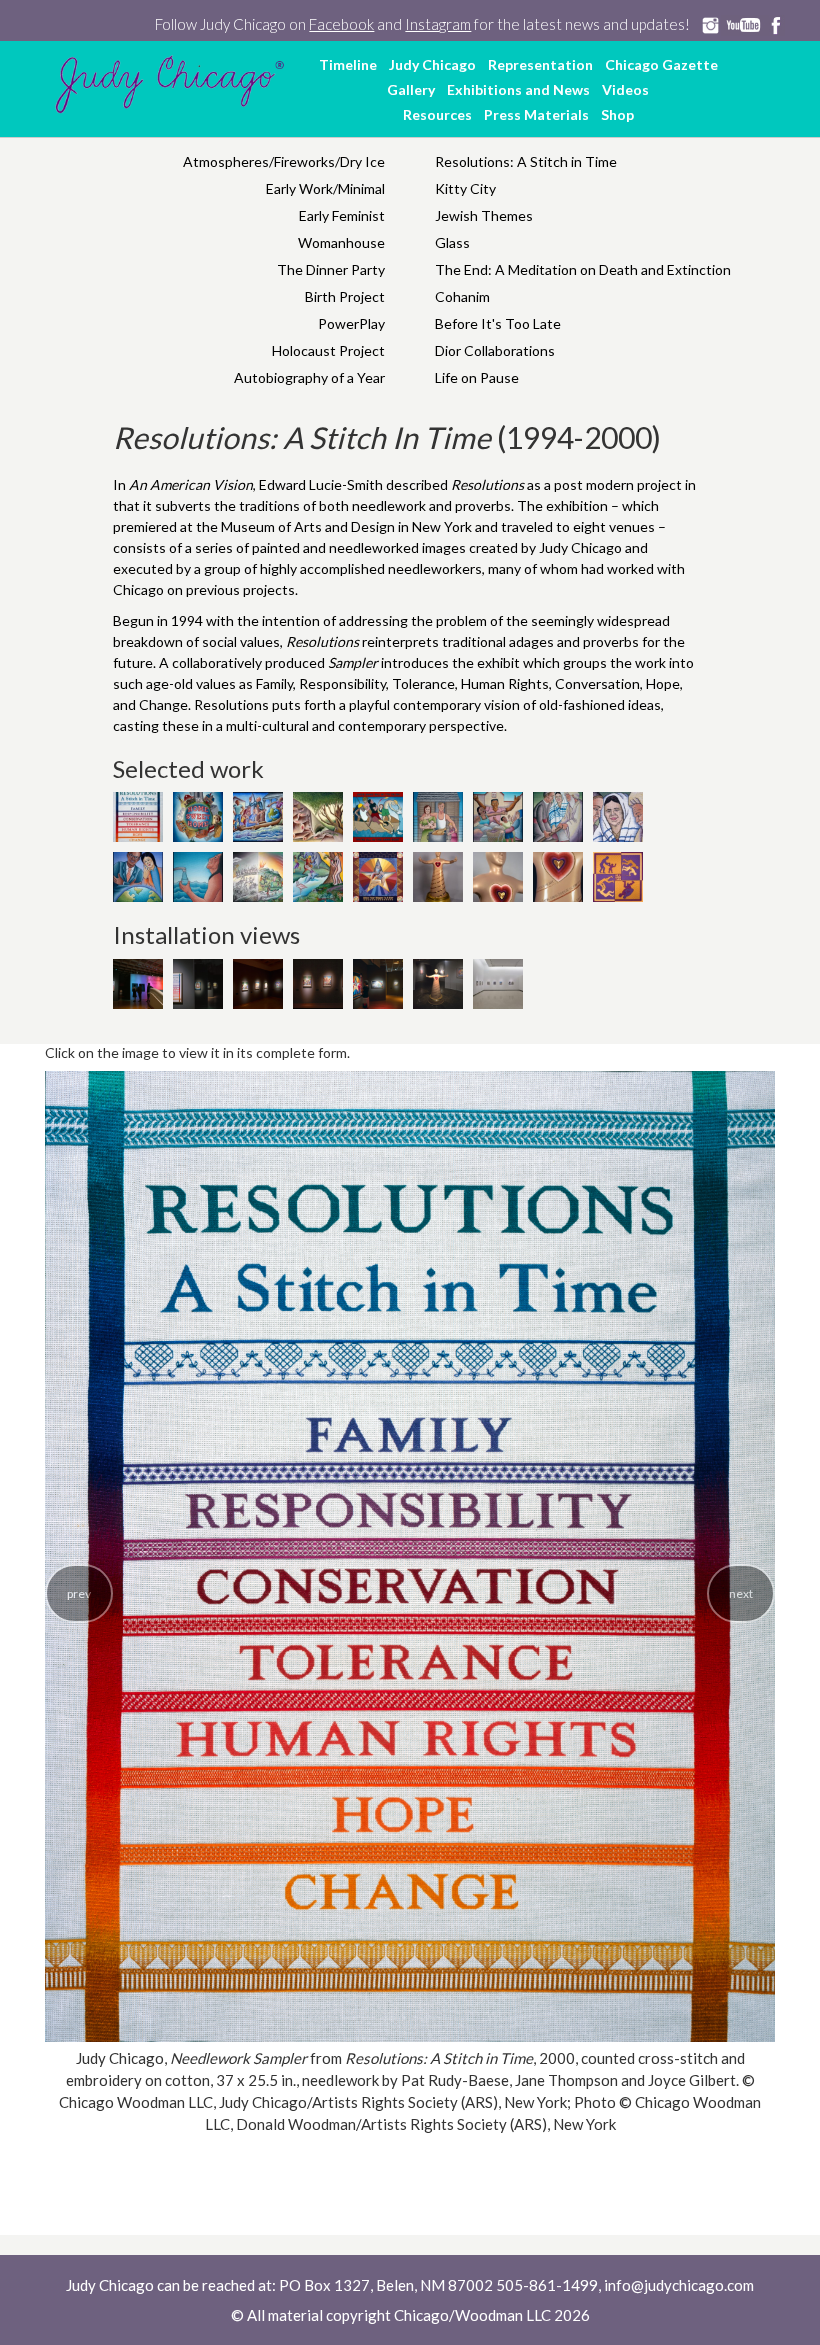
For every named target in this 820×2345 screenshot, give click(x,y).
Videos (625, 89)
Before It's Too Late (498, 323)
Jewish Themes (484, 215)
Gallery (411, 89)
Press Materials (536, 114)
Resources (437, 114)
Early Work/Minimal (325, 188)
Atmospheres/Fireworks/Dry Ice (284, 161)
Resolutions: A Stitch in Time (526, 161)
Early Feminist (342, 215)
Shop (617, 114)
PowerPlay (351, 323)
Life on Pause (477, 377)
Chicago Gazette (661, 64)
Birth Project (345, 296)
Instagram (438, 24)
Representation (540, 64)
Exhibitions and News (518, 89)
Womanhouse (341, 242)
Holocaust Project (328, 350)
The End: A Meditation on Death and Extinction (583, 269)
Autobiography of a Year (309, 377)
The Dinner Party (331, 269)
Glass (452, 242)
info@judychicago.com (679, 2285)
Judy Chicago (432, 64)
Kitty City (465, 188)
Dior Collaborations (495, 350)
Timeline (348, 64)
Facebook (341, 24)
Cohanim (462, 296)
